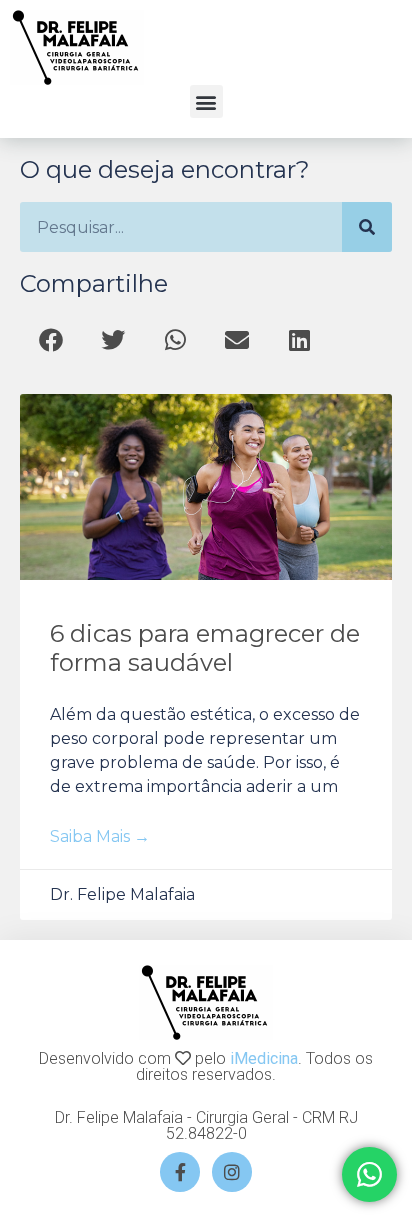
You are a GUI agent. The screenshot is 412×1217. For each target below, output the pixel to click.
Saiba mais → (100, 836)
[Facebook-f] (180, 1172)
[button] (206, 101)
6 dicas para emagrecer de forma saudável (205, 648)
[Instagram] (232, 1172)
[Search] (367, 227)
